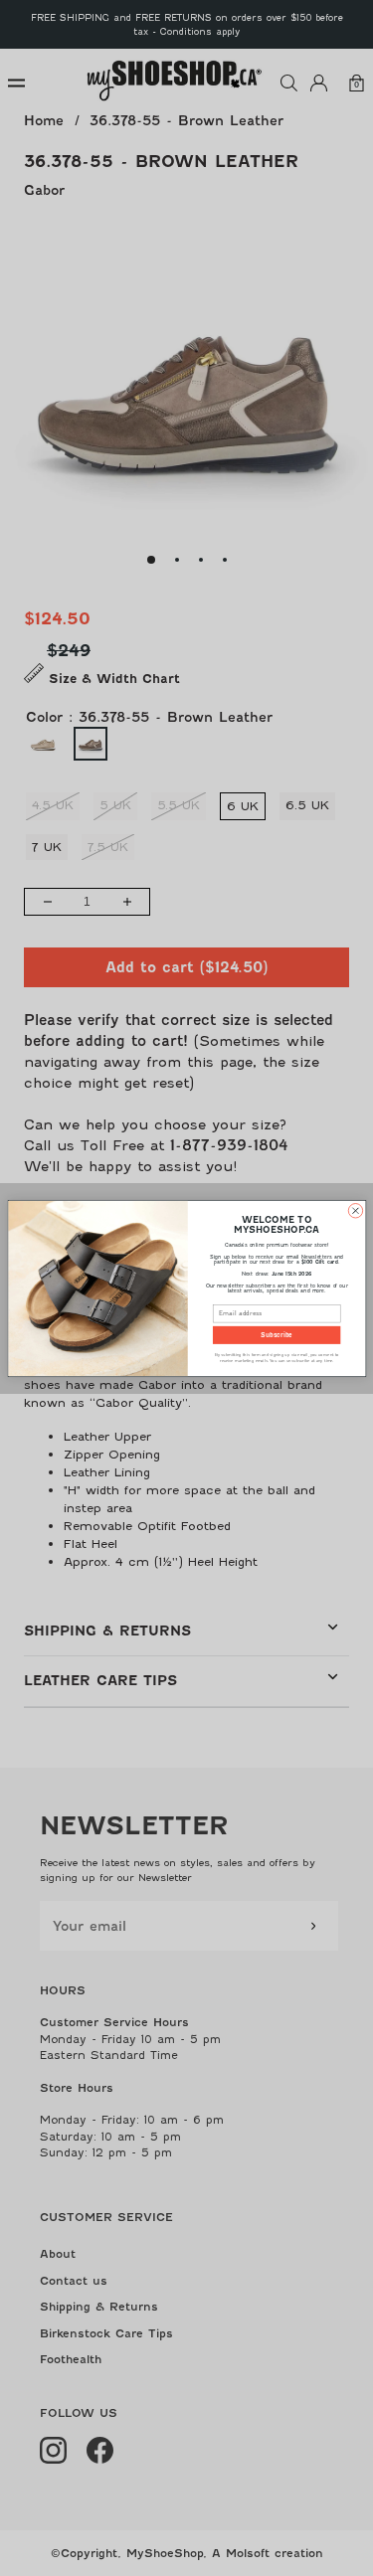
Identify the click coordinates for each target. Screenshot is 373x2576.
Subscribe (276, 1335)
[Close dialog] (355, 1210)
